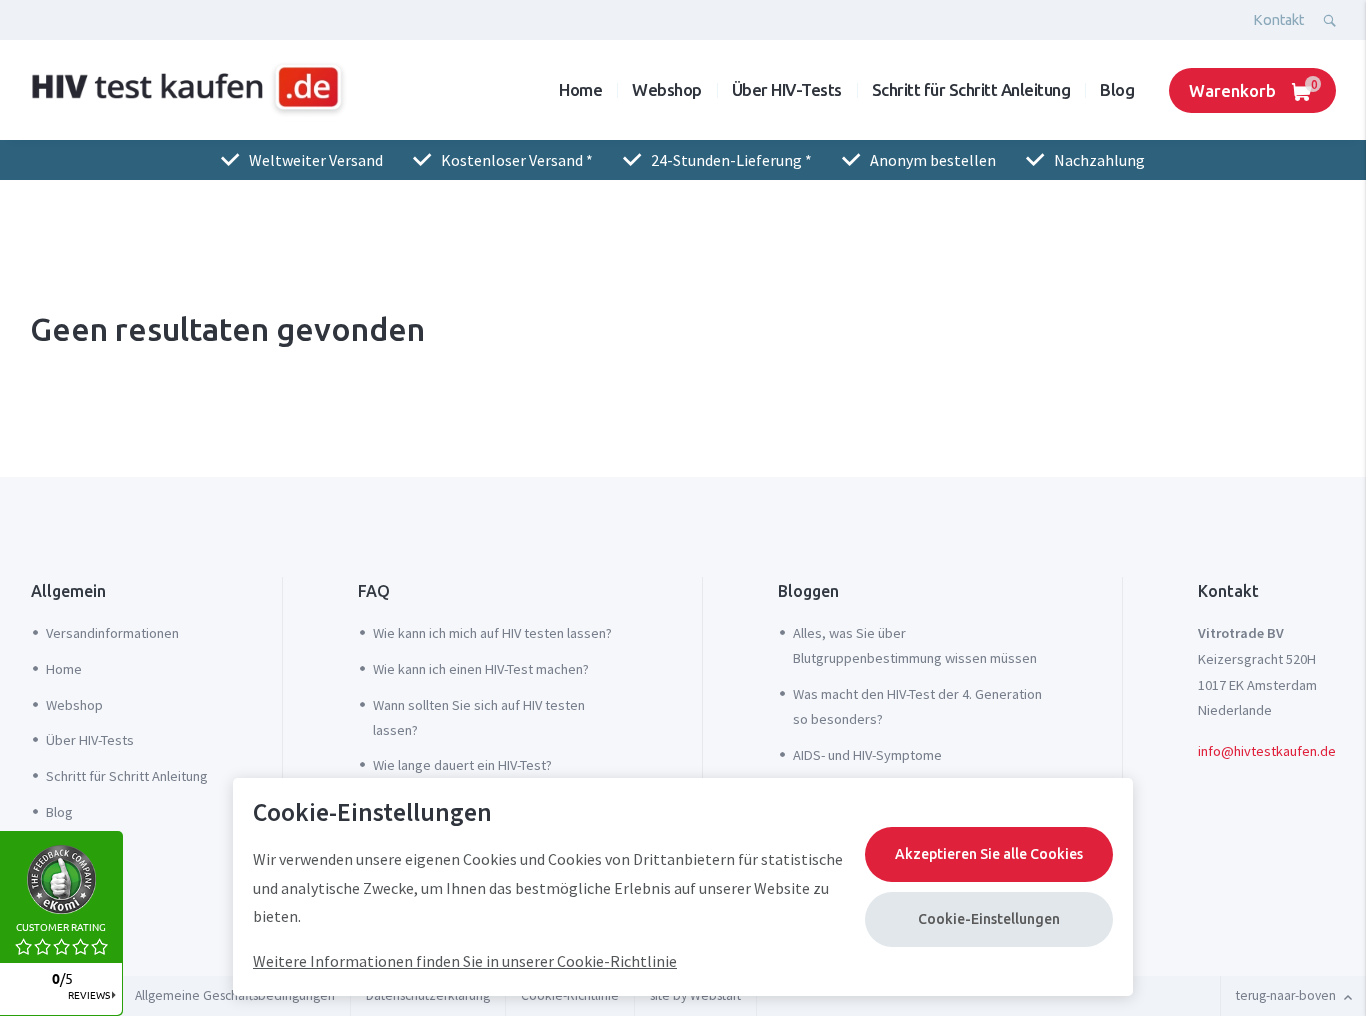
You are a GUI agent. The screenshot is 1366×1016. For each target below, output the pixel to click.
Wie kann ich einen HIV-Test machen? (481, 669)
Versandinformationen (112, 633)
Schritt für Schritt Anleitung (971, 89)
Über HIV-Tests (787, 89)
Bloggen (808, 591)
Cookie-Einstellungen (989, 919)
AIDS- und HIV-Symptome (867, 755)
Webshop (667, 89)
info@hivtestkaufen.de (1267, 751)
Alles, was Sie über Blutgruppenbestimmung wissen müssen (915, 645)
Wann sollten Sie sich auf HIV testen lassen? (479, 717)
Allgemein (68, 591)
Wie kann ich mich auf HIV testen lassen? (492, 633)
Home (580, 89)
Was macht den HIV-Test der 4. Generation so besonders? (917, 706)
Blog (1117, 89)
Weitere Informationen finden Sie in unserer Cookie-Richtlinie (465, 961)
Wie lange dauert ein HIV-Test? (462, 765)
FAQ (374, 591)
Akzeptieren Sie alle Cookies (989, 854)
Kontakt (1278, 20)
